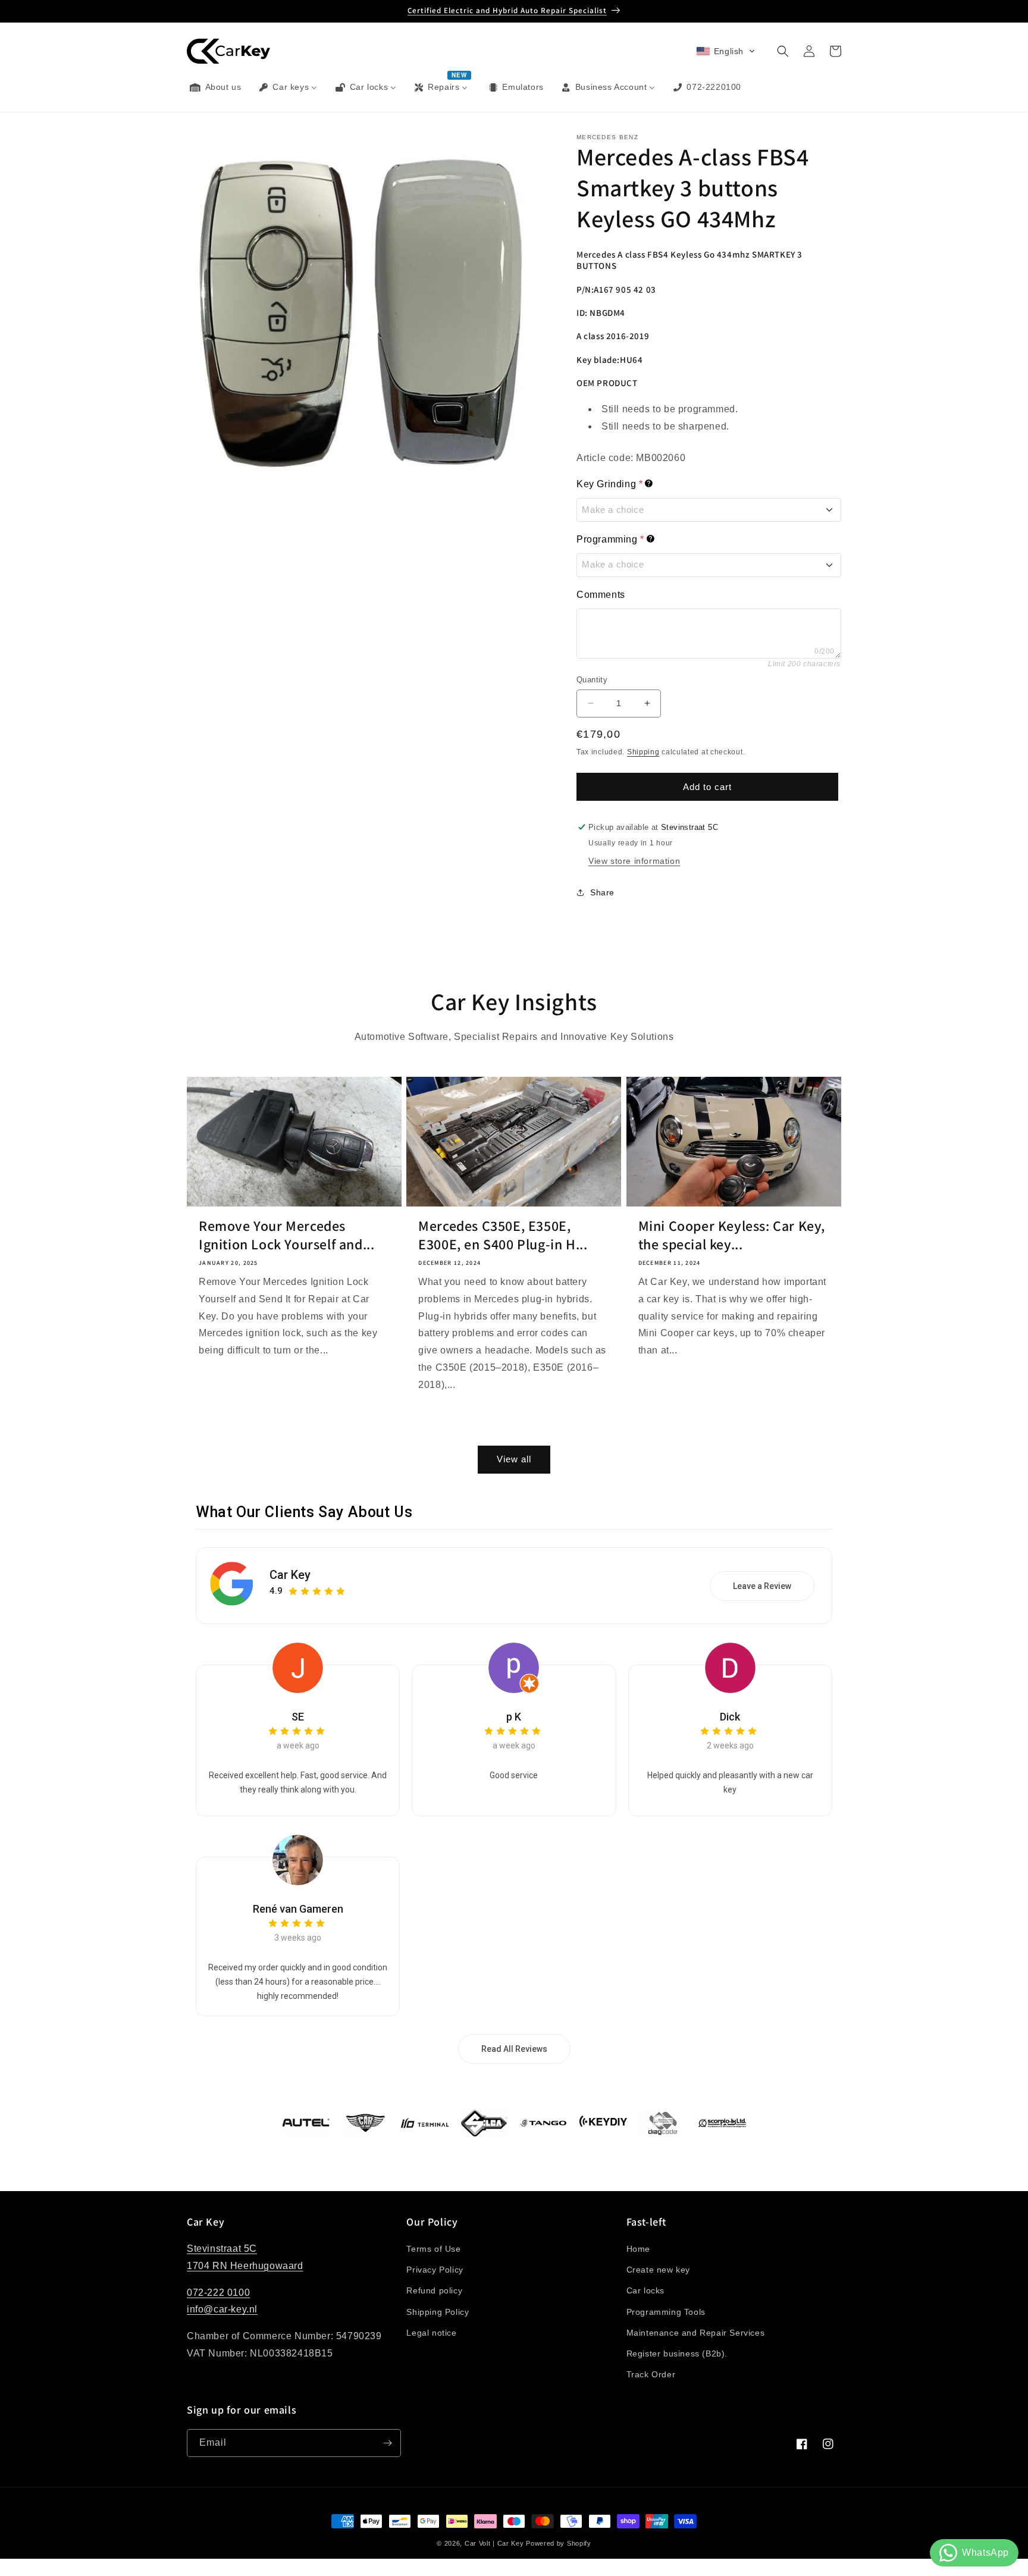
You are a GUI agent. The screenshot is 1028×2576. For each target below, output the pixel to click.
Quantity (592, 680)
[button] (726, 51)
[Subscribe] (387, 2443)
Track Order (651, 2374)
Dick (730, 1717)
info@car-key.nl (222, 2310)
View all (514, 1459)
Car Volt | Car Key (494, 2543)
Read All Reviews (514, 2049)
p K (514, 1717)
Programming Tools (666, 2312)
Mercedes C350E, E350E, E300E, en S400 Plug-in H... (503, 1235)
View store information (634, 861)
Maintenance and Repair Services (696, 2333)
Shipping (643, 752)
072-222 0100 (218, 2293)
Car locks (645, 2290)
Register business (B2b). (677, 2354)
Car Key (290, 1575)
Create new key (658, 2270)
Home (638, 2249)
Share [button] (602, 892)
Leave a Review (762, 1586)
